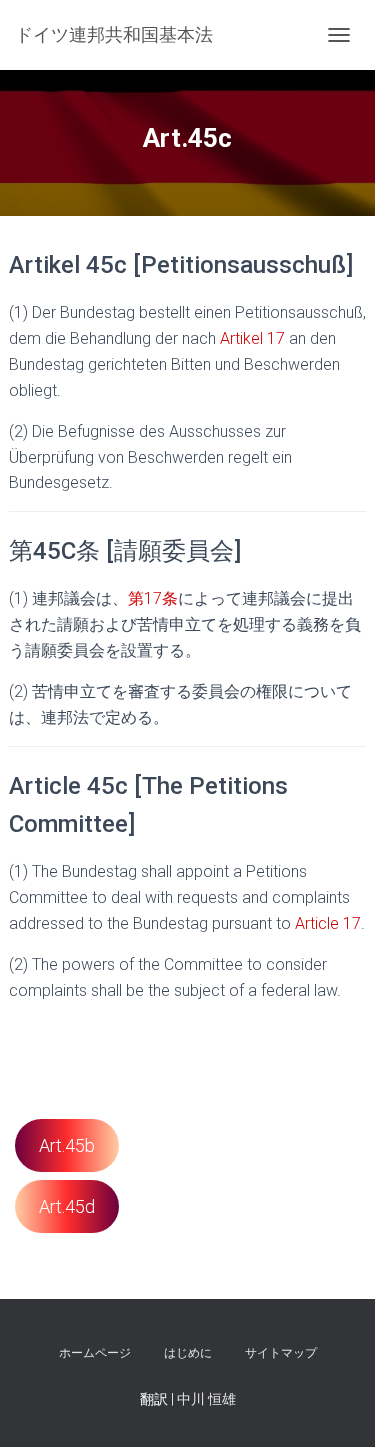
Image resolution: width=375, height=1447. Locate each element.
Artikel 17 (252, 338)
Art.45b (67, 1145)
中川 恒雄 (206, 1399)
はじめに (188, 1353)
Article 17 (328, 923)
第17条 (153, 598)
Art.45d (67, 1206)
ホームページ (95, 1353)
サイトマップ (281, 1353)
